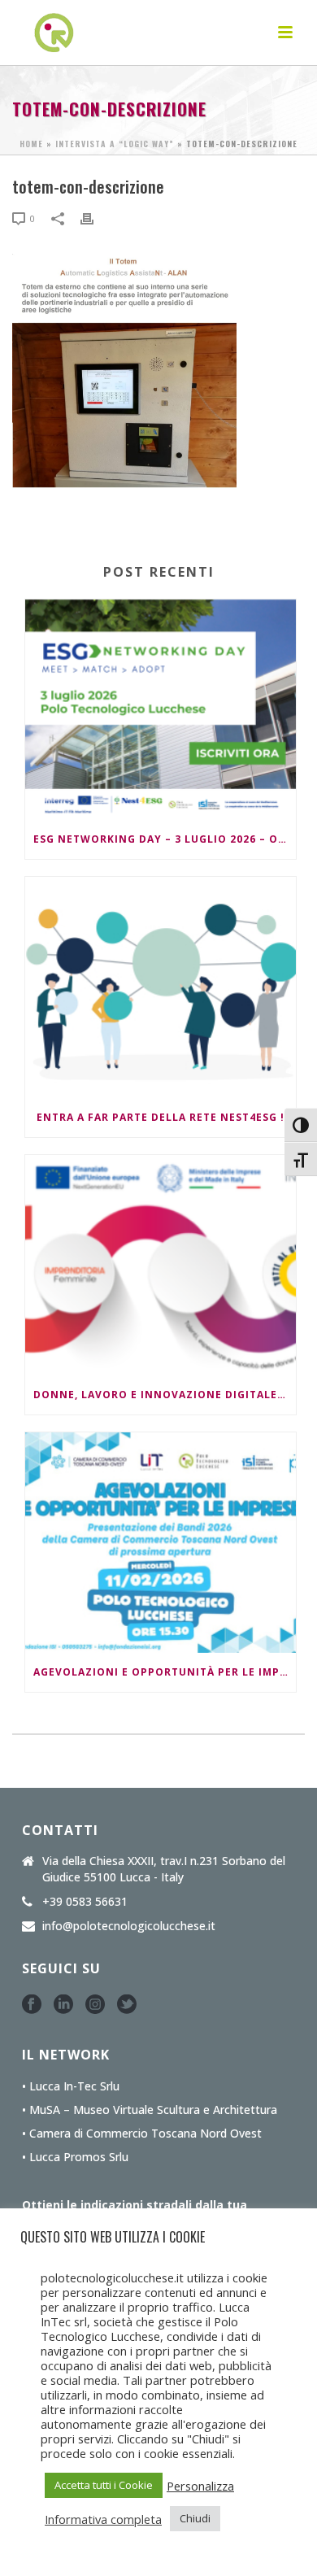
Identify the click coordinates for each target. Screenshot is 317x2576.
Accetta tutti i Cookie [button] (104, 2485)
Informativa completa (103, 2519)
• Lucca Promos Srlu (75, 2157)
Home (31, 144)
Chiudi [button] (195, 2518)
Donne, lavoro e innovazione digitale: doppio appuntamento (165, 1395)
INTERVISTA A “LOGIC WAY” (115, 144)
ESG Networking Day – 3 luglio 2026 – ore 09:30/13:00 (165, 839)
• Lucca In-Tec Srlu (71, 2086)
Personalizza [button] (200, 2486)
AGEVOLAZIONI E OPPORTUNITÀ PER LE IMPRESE (165, 1672)
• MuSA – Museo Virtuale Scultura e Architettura (150, 2110)
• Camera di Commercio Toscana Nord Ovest (142, 2134)
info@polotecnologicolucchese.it (129, 1926)
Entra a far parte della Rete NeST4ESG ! (161, 1117)
